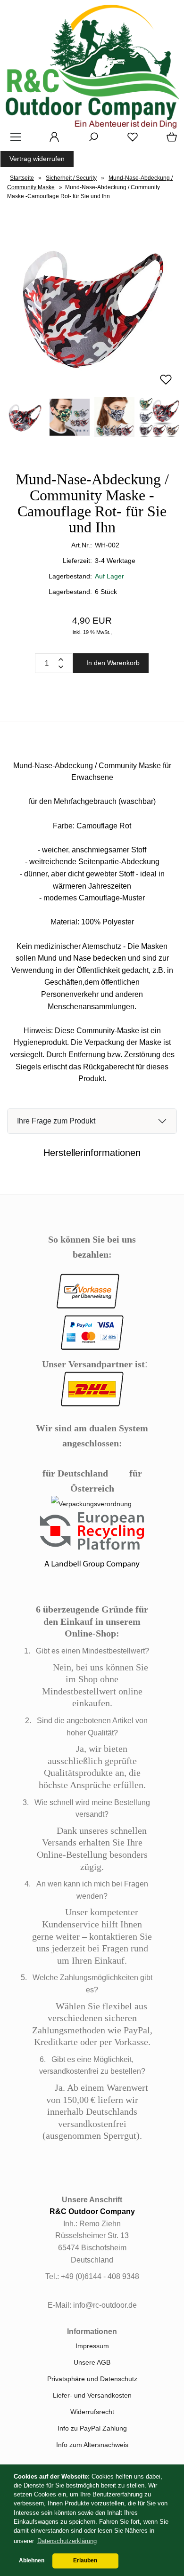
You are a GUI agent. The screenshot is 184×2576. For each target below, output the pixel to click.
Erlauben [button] (85, 2560)
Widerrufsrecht (92, 2412)
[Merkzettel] (130, 140)
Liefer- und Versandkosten (92, 2395)
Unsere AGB (92, 2362)
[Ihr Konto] (51, 140)
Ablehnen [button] (32, 2560)
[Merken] (166, 384)
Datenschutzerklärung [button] (67, 2541)
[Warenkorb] (170, 140)
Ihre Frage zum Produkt (56, 1121)
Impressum (92, 2346)
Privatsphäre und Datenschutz (92, 2379)
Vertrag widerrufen (37, 159)
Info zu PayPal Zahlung (92, 2428)
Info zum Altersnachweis (92, 2445)
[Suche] (91, 140)
